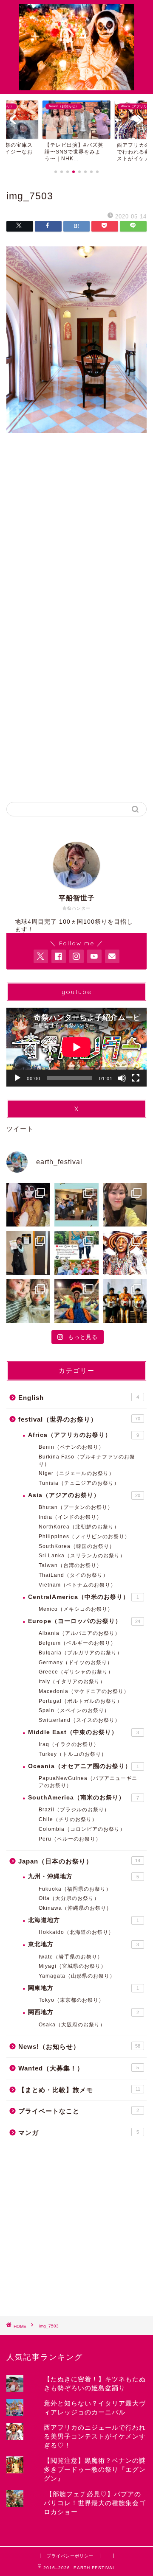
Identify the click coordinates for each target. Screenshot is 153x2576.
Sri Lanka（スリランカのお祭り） (82, 1556)
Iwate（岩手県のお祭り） (71, 1957)
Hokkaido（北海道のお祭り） (76, 1932)
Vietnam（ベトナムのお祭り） (77, 1585)
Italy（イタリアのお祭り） (72, 1682)
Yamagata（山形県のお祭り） (77, 1976)
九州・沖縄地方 (84, 1876)
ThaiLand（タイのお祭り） (74, 1575)
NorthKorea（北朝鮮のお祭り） (79, 1527)
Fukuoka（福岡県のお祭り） (75, 1889)
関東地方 (84, 1988)
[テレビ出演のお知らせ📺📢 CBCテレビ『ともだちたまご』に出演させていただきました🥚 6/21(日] (76, 1205)
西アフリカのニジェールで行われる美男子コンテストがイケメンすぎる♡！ (95, 2436)
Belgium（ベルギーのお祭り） (77, 1643)
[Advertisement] (76, 542)
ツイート (20, 1129)
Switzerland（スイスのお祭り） (79, 1720)
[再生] (17, 1078)
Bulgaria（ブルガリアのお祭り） (81, 1653)
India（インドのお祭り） (70, 1517)
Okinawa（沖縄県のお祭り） (75, 1908)
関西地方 (84, 2012)
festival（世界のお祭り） (79, 1419)
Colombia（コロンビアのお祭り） (82, 1829)
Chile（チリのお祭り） (68, 1819)
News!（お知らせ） (79, 2047)
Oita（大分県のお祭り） (69, 1898)
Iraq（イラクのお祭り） (69, 1744)
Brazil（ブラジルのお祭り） (74, 1810)
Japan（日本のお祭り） (79, 1861)
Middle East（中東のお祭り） (84, 1732)
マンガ (79, 2133)
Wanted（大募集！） (79, 2068)
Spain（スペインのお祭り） (74, 1710)
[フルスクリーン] (136, 1078)
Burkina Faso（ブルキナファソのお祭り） (87, 1460)
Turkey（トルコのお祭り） (73, 1754)
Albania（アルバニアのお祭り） (79, 1633)
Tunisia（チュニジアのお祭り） (79, 1483)
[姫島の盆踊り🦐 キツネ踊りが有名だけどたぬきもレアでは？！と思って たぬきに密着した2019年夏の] (28, 1205)
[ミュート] (122, 1078)
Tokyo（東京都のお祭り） (71, 2000)
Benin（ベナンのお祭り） (71, 1447)
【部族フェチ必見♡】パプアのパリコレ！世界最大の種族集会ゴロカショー (95, 2503)
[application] (76, 1047)
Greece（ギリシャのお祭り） (76, 1672)
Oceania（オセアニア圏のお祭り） (84, 1766)
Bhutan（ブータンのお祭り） (76, 1507)
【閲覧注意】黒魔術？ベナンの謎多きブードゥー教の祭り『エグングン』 (95, 2469)
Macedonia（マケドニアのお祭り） (84, 1691)
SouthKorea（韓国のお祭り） (77, 1546)
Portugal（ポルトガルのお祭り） (81, 1701)
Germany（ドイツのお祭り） (76, 1662)
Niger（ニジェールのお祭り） (76, 1473)
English (79, 1398)
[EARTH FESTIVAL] (76, 86)
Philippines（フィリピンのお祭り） (84, 1537)
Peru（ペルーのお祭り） (70, 1839)
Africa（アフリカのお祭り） (84, 1435)
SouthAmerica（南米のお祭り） (84, 1798)
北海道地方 (84, 1920)
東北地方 (84, 1944)
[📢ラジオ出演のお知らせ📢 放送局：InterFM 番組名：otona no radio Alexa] (125, 1205)
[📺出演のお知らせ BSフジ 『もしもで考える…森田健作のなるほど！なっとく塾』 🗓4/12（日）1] (28, 1253)
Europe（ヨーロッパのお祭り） (84, 1621)
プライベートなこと (79, 2111)
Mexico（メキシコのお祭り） (76, 1609)
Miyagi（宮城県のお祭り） (72, 1966)
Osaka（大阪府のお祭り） (72, 2025)
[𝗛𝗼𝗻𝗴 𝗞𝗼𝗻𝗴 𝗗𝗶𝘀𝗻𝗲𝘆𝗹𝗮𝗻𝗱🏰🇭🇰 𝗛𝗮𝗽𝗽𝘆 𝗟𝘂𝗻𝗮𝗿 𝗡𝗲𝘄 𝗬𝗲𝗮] (76, 1253)
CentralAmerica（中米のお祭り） (84, 1597)
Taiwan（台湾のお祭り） (70, 1565)
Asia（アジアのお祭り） (84, 1495)
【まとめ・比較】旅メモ (79, 2090)
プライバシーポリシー (70, 2556)
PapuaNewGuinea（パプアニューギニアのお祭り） (88, 1782)
